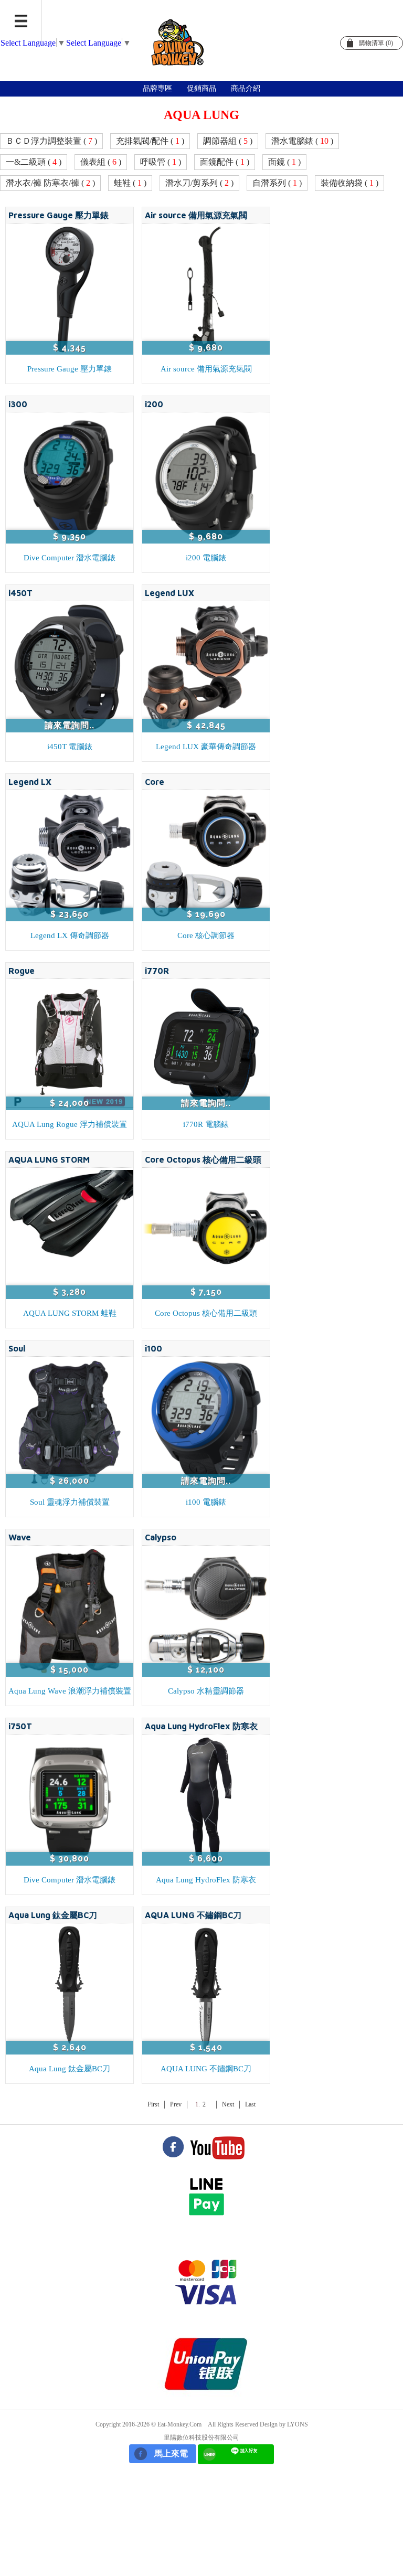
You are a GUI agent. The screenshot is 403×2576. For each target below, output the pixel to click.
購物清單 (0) (376, 43)
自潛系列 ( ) (277, 183)
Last (250, 2104)
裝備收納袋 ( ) (349, 183)
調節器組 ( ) (228, 141)
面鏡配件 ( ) (225, 162)
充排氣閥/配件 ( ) (150, 141)
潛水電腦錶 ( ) (302, 141)
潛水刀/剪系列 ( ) (199, 183)
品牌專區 (157, 88)
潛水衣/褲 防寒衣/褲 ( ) (50, 183)
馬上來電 (171, 2453)
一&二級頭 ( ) (34, 162)
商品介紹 (246, 88)
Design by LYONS (284, 2424)
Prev (176, 2104)
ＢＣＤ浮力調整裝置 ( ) (51, 141)
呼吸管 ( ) (161, 162)
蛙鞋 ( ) (130, 183)
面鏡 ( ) (284, 162)
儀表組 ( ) (101, 162)
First (153, 2104)
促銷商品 (201, 88)
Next (228, 2104)
